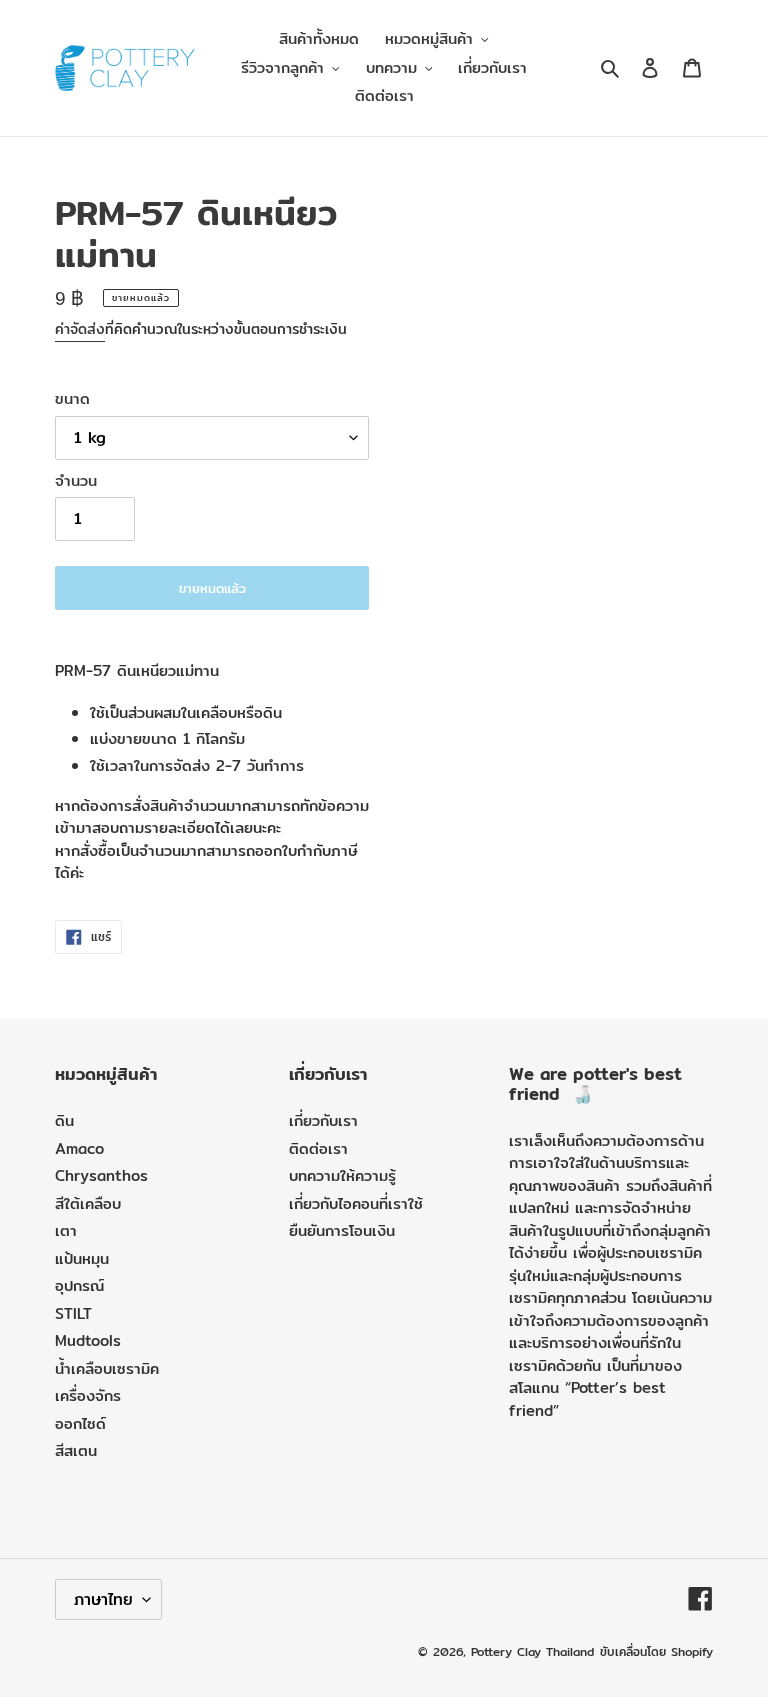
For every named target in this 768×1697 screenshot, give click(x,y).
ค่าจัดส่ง (80, 329)
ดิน (64, 1120)
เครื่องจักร (88, 1395)
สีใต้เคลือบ (88, 1203)
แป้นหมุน (82, 1258)
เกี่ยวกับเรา (323, 1120)
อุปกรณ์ (79, 1285)
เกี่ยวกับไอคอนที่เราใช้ (356, 1203)
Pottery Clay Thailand (532, 1651)
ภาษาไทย (103, 1599)
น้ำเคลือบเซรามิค (107, 1368)
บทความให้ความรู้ (342, 1175)
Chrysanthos (101, 1175)
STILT (73, 1313)
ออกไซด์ (80, 1423)
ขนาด (72, 399)
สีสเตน (76, 1450)
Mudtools (88, 1340)
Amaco (79, 1148)
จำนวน (76, 481)
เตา (66, 1230)
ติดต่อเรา (318, 1148)
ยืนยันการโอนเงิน (342, 1230)
